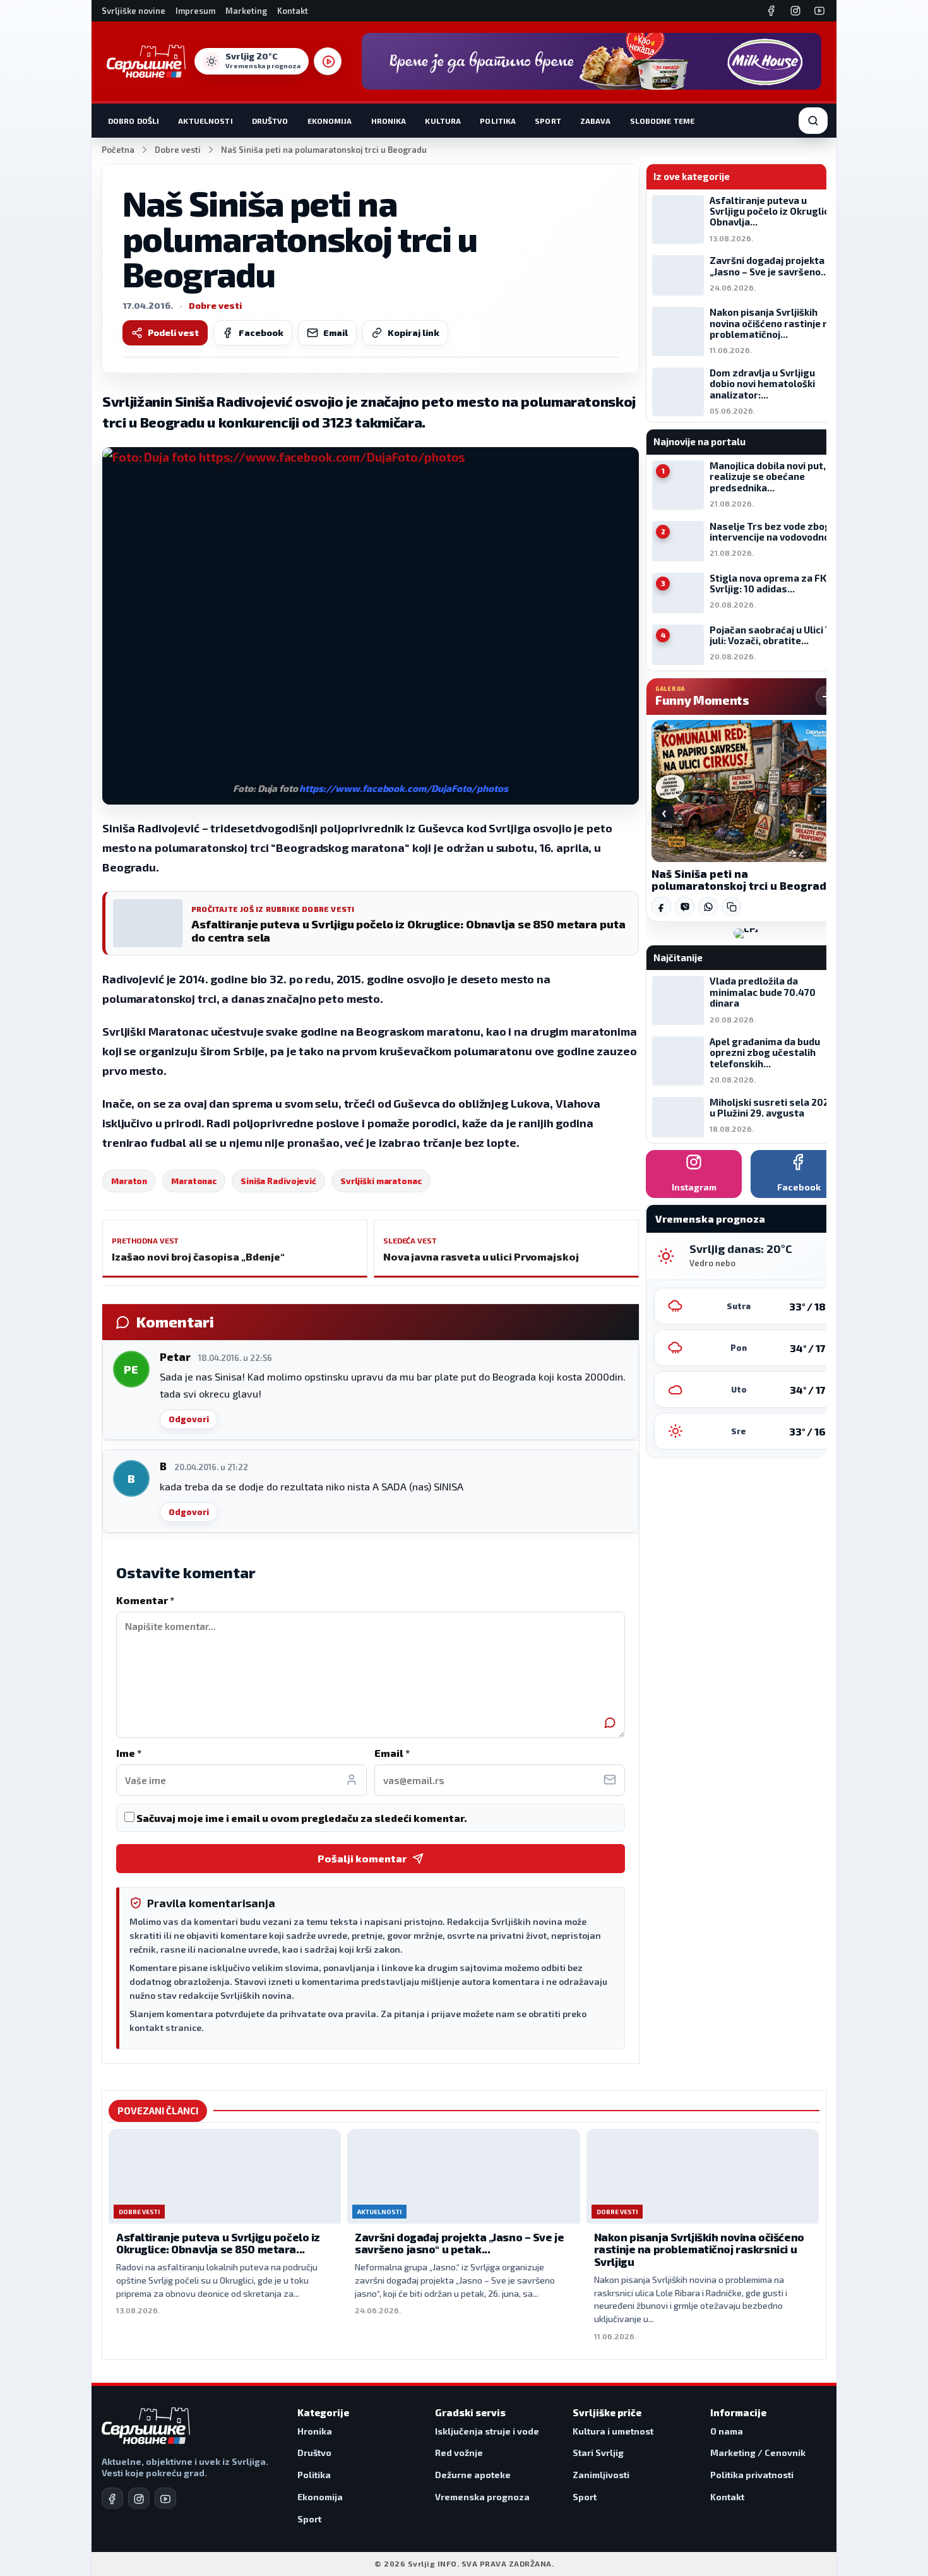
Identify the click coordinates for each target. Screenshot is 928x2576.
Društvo (270, 121)
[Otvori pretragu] (813, 121)
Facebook (261, 332)
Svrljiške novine (134, 11)
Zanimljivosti (601, 2475)
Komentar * (145, 1600)
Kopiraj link (413, 332)
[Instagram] (795, 11)
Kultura (443, 121)
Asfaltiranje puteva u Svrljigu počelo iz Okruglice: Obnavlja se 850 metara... (218, 2243)
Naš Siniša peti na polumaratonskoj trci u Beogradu (742, 880)
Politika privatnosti (752, 2475)
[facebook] (112, 2498)
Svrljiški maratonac (381, 1181)
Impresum (195, 11)
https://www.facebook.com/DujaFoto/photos (403, 788)
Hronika (389, 121)
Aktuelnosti (205, 121)
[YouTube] (819, 11)
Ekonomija (330, 121)
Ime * (129, 1753)
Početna (118, 150)
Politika (498, 121)
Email (336, 332)
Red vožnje (459, 2453)
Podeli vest (173, 332)
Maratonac (194, 1181)
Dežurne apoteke (473, 2475)
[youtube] (165, 2498)
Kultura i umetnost (613, 2431)
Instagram (694, 1187)
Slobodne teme (663, 121)
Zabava (596, 121)
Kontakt (293, 11)
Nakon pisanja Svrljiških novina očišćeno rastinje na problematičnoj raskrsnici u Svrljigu (699, 2249)
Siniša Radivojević (278, 1181)
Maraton (129, 1181)
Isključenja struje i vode (487, 2431)
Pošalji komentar (362, 1858)
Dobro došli (134, 121)
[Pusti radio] (328, 61)
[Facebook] (771, 11)
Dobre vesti (178, 150)
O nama (727, 2431)
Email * (392, 1753)
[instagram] (139, 2498)
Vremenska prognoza (482, 2497)
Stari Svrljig (598, 2453)
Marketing (246, 11)
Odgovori (189, 1419)
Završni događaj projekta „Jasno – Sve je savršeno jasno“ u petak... (459, 2243)
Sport (548, 121)
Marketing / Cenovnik (758, 2453)
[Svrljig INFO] (146, 61)
